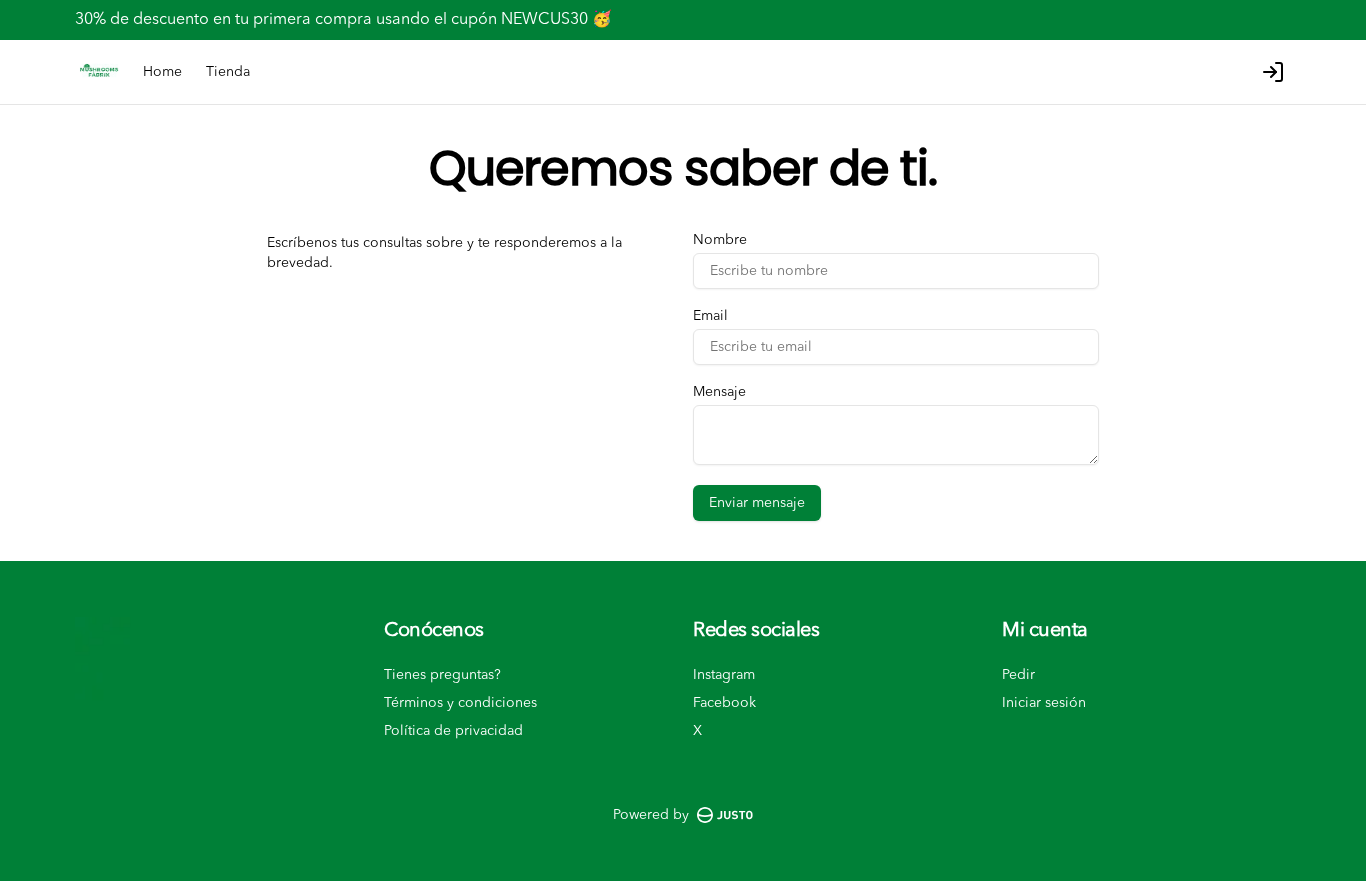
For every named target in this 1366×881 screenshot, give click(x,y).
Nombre (720, 240)
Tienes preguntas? (442, 675)
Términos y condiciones (460, 703)
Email (710, 316)
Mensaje (719, 392)
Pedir (1018, 675)
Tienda (228, 72)
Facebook (724, 703)
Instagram (724, 675)
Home (162, 72)
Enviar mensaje (757, 503)
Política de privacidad (453, 731)
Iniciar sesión (1044, 703)
